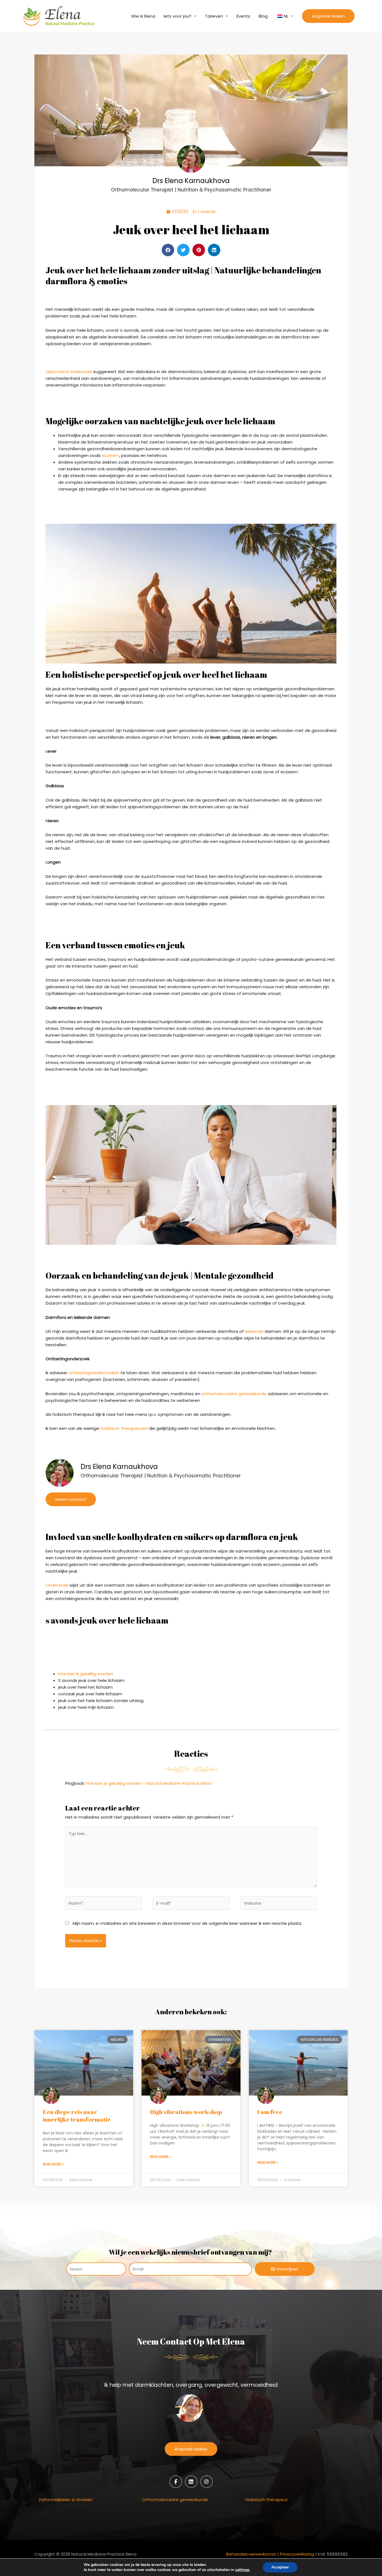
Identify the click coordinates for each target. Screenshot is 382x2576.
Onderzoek (57, 1585)
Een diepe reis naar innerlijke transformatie (77, 2116)
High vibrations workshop (186, 2112)
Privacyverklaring (297, 2554)
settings (242, 2570)
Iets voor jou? (177, 16)
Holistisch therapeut (267, 2500)
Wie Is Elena (143, 16)
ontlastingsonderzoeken (94, 1373)
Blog (263, 16)
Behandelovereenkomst (251, 2554)
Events (243, 16)
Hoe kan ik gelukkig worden (86, 1674)
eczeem (110, 455)
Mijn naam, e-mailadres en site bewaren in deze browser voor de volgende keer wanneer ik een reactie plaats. (188, 1923)
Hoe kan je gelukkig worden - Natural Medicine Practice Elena (149, 1783)
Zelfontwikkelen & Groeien (66, 2500)
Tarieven (214, 16)
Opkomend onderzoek (69, 372)
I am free (270, 2112)
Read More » (53, 2164)
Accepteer (280, 2567)
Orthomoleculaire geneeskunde (175, 2500)
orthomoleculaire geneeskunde (234, 1394)
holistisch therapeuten (124, 1428)
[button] (328, 16)
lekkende (254, 1331)
